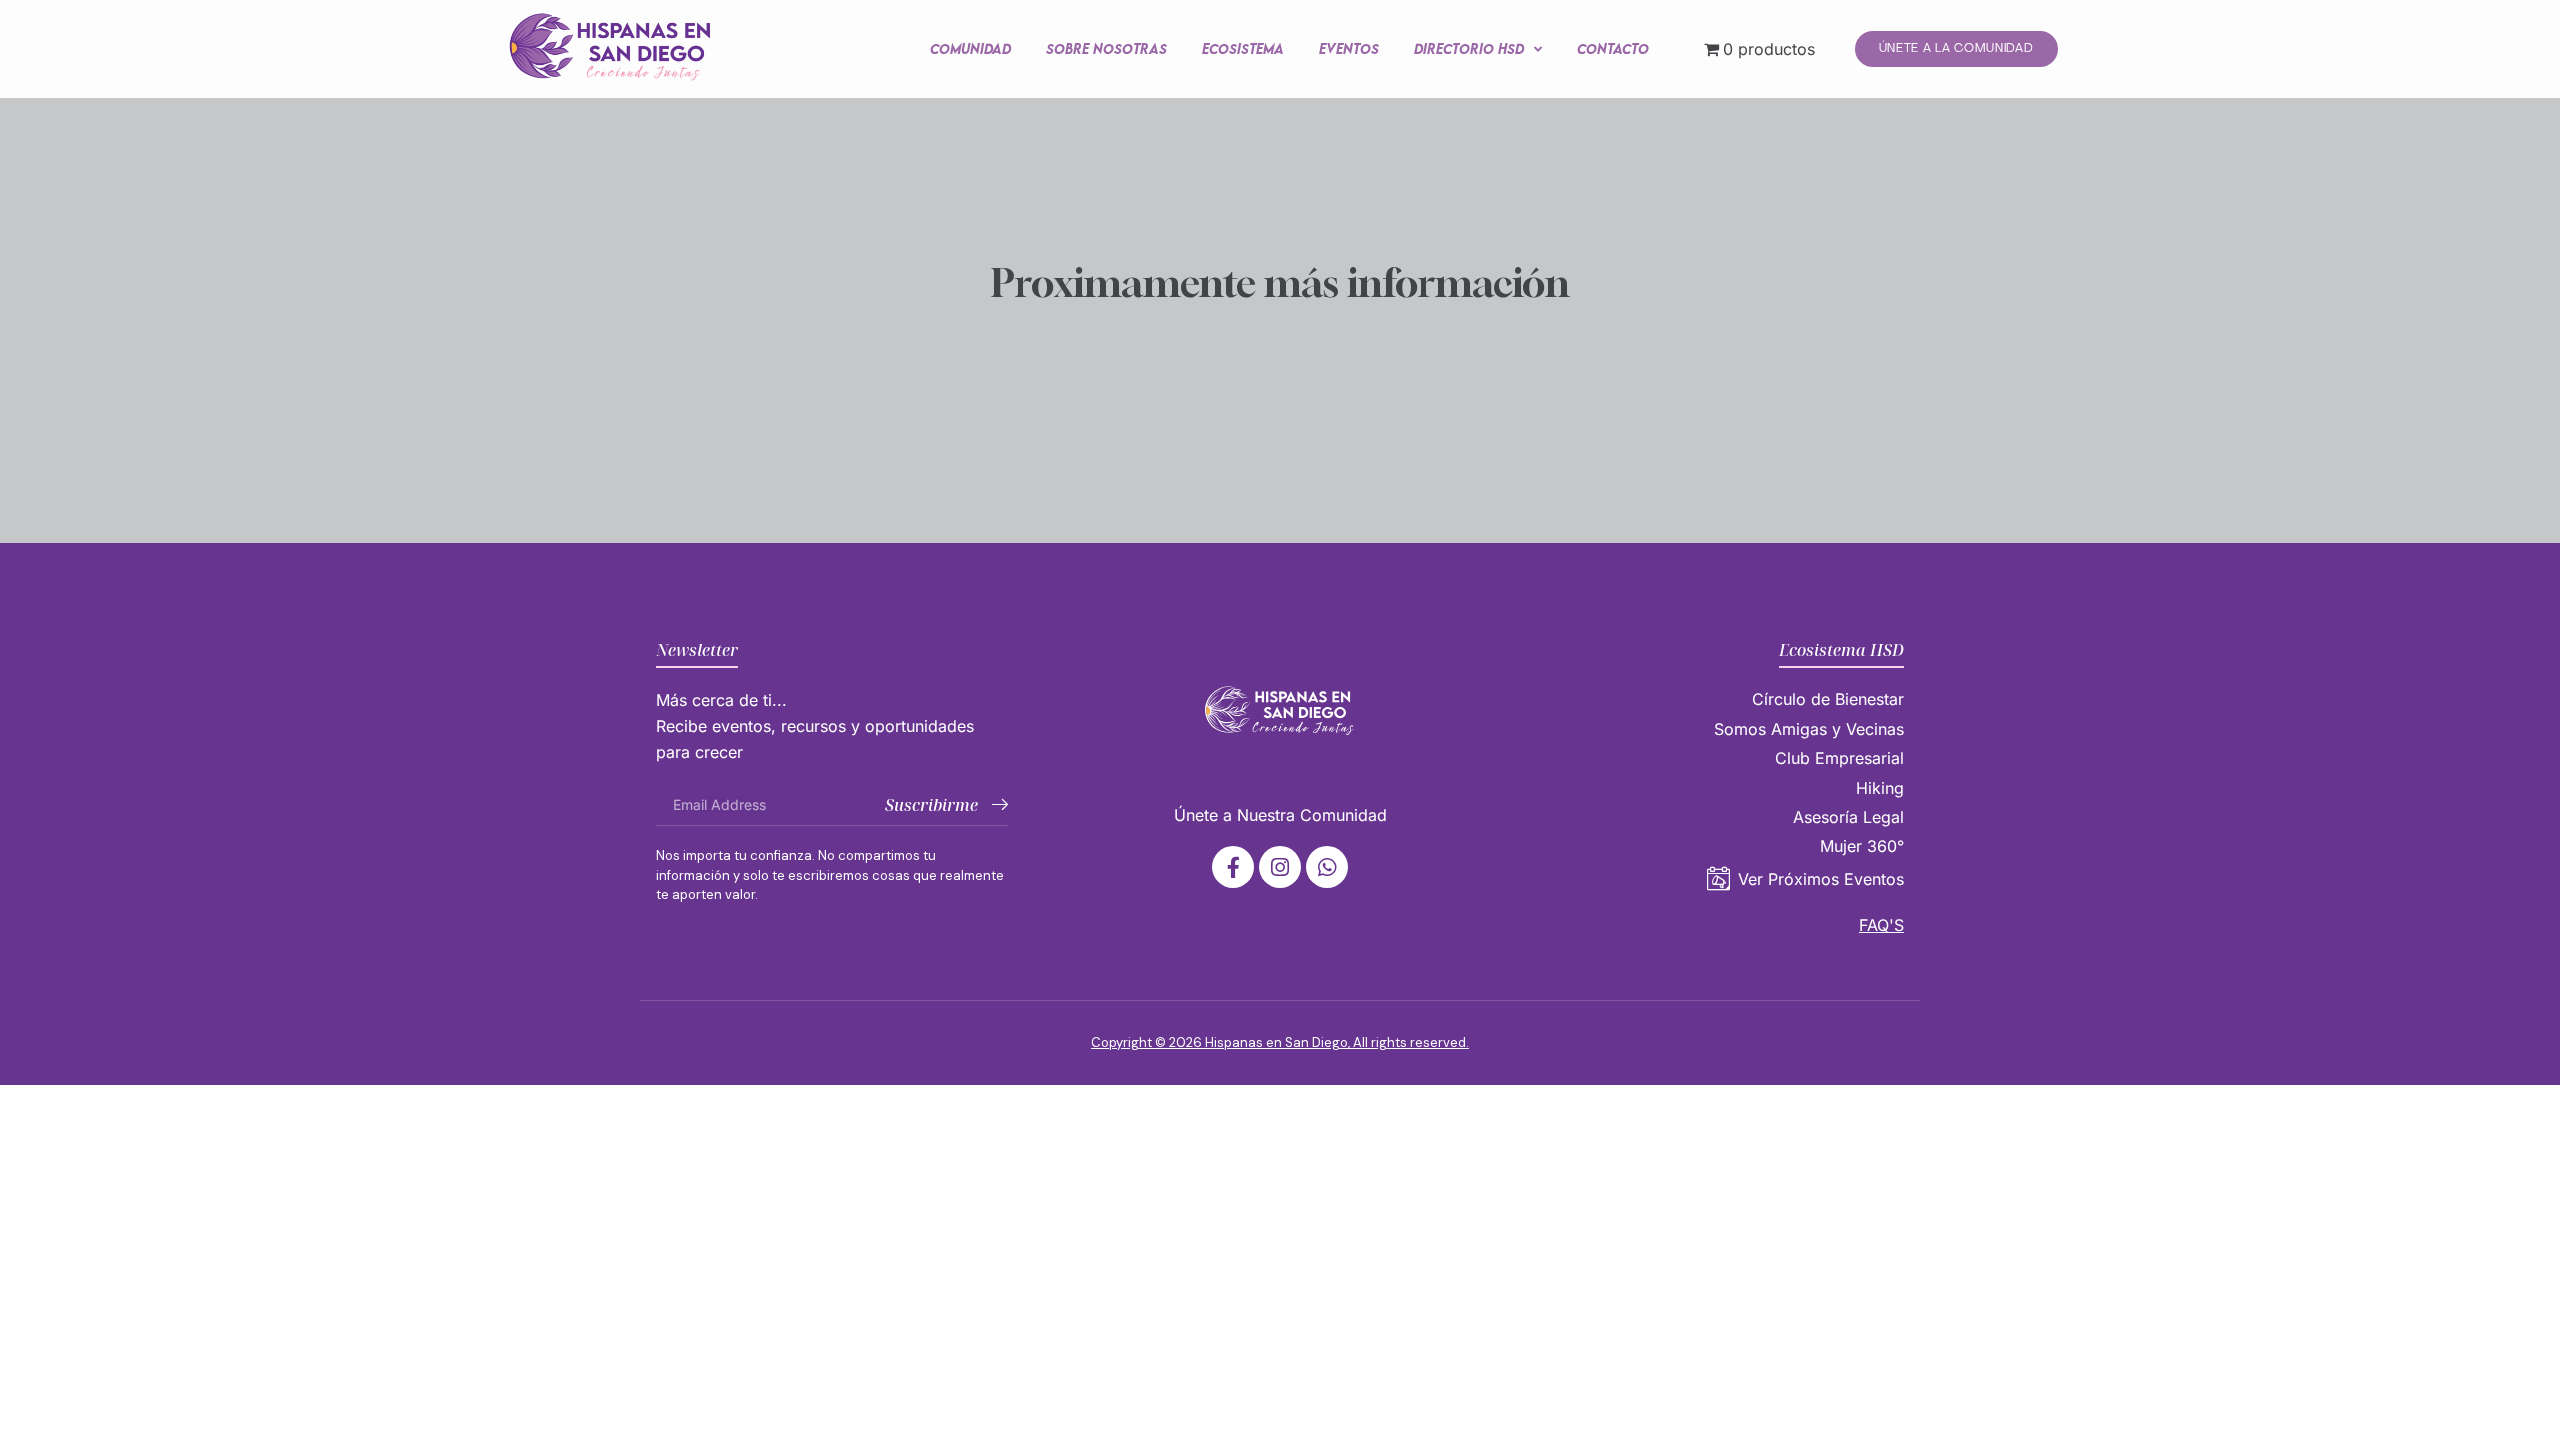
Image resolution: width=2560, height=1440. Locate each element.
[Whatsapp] (1327, 867)
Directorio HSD (1469, 48)
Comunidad (970, 48)
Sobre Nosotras (1106, 48)
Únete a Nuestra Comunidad (1280, 815)
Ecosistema (1243, 48)
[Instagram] (1280, 867)
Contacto (1613, 48)
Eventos (1349, 48)
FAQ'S (1881, 925)
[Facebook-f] (1233, 867)
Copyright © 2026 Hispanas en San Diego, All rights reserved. (1280, 1042)
